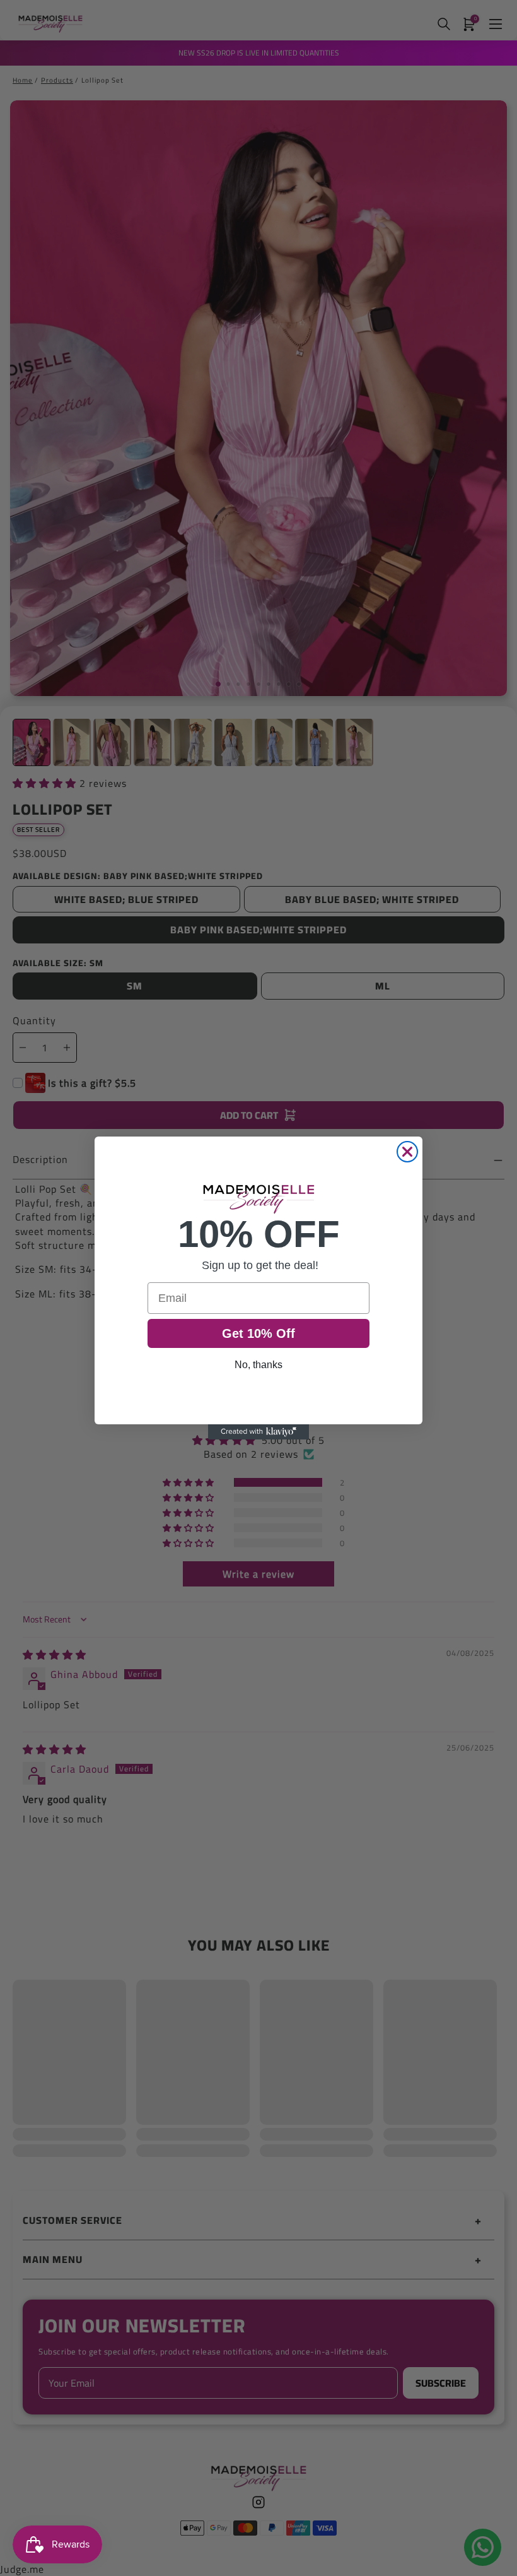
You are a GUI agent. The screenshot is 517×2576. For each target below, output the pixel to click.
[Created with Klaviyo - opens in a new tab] (258, 1432)
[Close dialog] (407, 1152)
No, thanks (258, 1365)
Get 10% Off (258, 1333)
